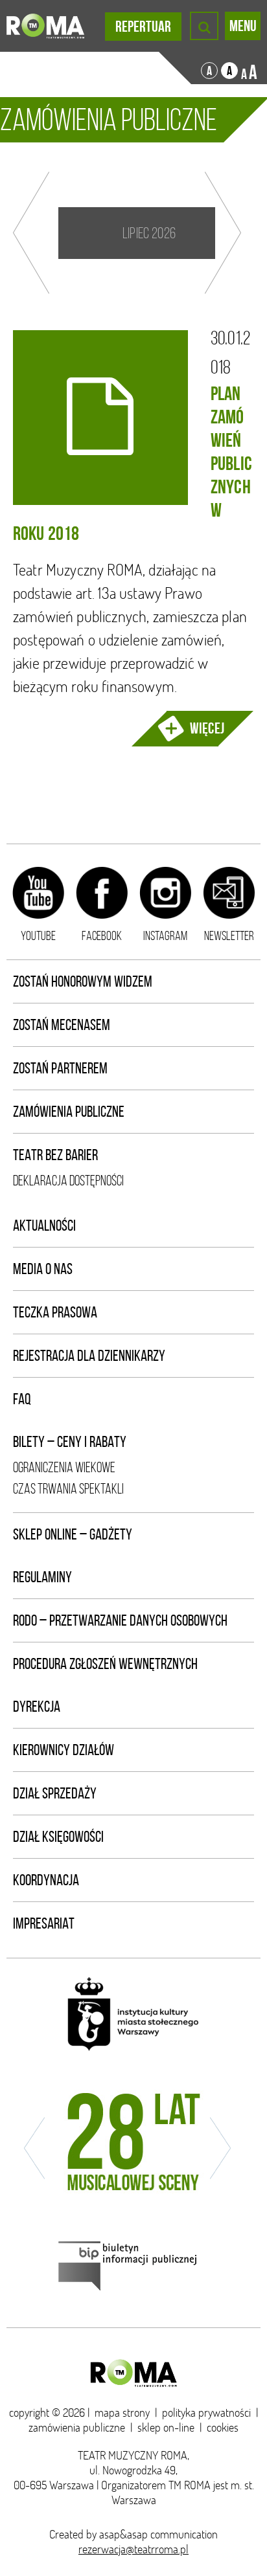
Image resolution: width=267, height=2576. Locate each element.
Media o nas (43, 1269)
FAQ (22, 1399)
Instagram (165, 935)
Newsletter (229, 935)
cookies (223, 2427)
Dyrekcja (37, 1707)
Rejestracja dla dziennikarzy (89, 1356)
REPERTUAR (143, 27)
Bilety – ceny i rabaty (70, 1442)
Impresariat (44, 1923)
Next (223, 233)
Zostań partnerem (60, 1068)
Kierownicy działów (64, 1750)
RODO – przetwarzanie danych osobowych (120, 1620)
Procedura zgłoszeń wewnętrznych (105, 1664)
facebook (102, 935)
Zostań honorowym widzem (83, 981)
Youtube (38, 935)
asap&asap (123, 2534)
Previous (31, 233)
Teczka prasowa (55, 1312)
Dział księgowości (58, 1837)
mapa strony (122, 2413)
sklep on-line (166, 2427)
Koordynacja (46, 1880)
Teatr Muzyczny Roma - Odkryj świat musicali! (45, 26)
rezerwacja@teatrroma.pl (133, 2549)
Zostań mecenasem (62, 1025)
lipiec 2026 (149, 233)
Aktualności (44, 1226)
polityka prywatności (206, 2413)
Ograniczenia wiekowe (64, 1467)
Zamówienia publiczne (69, 1112)
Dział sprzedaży (55, 1793)
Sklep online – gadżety (73, 1534)
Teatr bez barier (55, 1155)
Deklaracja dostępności (68, 1181)
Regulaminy (42, 1577)
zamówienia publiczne (77, 2427)
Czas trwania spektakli (68, 1489)
